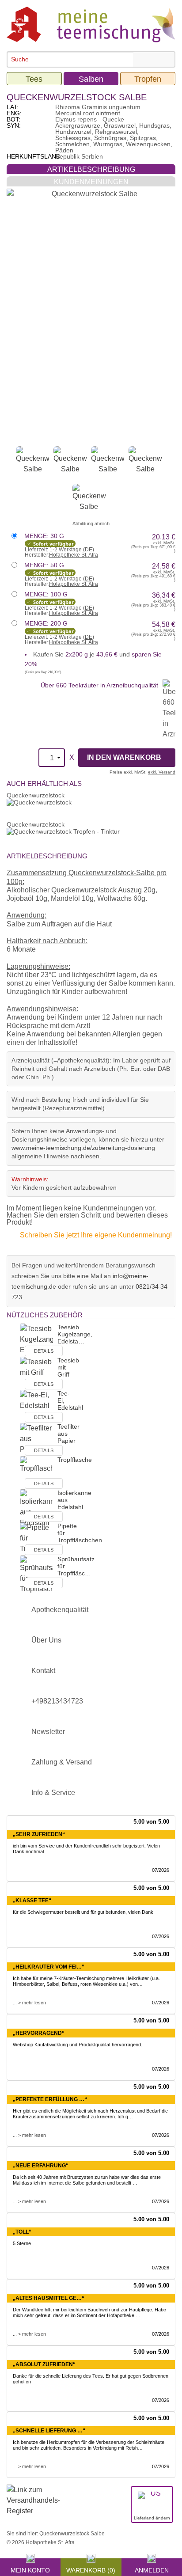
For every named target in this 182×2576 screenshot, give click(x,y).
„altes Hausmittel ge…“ (49, 2298)
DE (89, 550)
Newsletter (48, 1732)
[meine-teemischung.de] (91, 24)
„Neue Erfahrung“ (41, 2166)
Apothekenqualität (60, 1610)
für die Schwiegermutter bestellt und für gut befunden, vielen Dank (83, 1912)
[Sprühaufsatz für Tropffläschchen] (36, 1574)
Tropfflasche (75, 1460)
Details (44, 1351)
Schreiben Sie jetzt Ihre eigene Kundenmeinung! (96, 1235)
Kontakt (43, 1671)
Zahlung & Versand (62, 1762)
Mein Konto (30, 2569)
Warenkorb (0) (91, 2569)
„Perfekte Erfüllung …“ (50, 2099)
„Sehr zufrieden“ (39, 1834)
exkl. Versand (162, 772)
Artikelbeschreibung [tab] (91, 169)
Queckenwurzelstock (36, 795)
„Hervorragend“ (39, 2033)
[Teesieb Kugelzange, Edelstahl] (36, 1340)
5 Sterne (22, 2243)
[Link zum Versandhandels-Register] (33, 2506)
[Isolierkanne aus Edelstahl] (36, 1508)
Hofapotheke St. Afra (74, 555)
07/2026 (161, 1870)
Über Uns (46, 1640)
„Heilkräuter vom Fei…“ (49, 1967)
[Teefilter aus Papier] (36, 1439)
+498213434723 (57, 1701)
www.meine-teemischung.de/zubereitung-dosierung (83, 1148)
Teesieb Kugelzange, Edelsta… (75, 1334)
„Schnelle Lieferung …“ (49, 2431)
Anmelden (152, 2569)
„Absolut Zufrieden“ (44, 2364)
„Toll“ (22, 2232)
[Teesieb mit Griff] (36, 1373)
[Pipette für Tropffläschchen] (36, 1538)
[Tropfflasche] (36, 1472)
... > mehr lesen (29, 2003)
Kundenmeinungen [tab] (91, 182)
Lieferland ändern (152, 2518)
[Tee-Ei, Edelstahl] (36, 1406)
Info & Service (53, 1793)
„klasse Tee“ (32, 1901)
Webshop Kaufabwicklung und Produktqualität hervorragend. (78, 2045)
